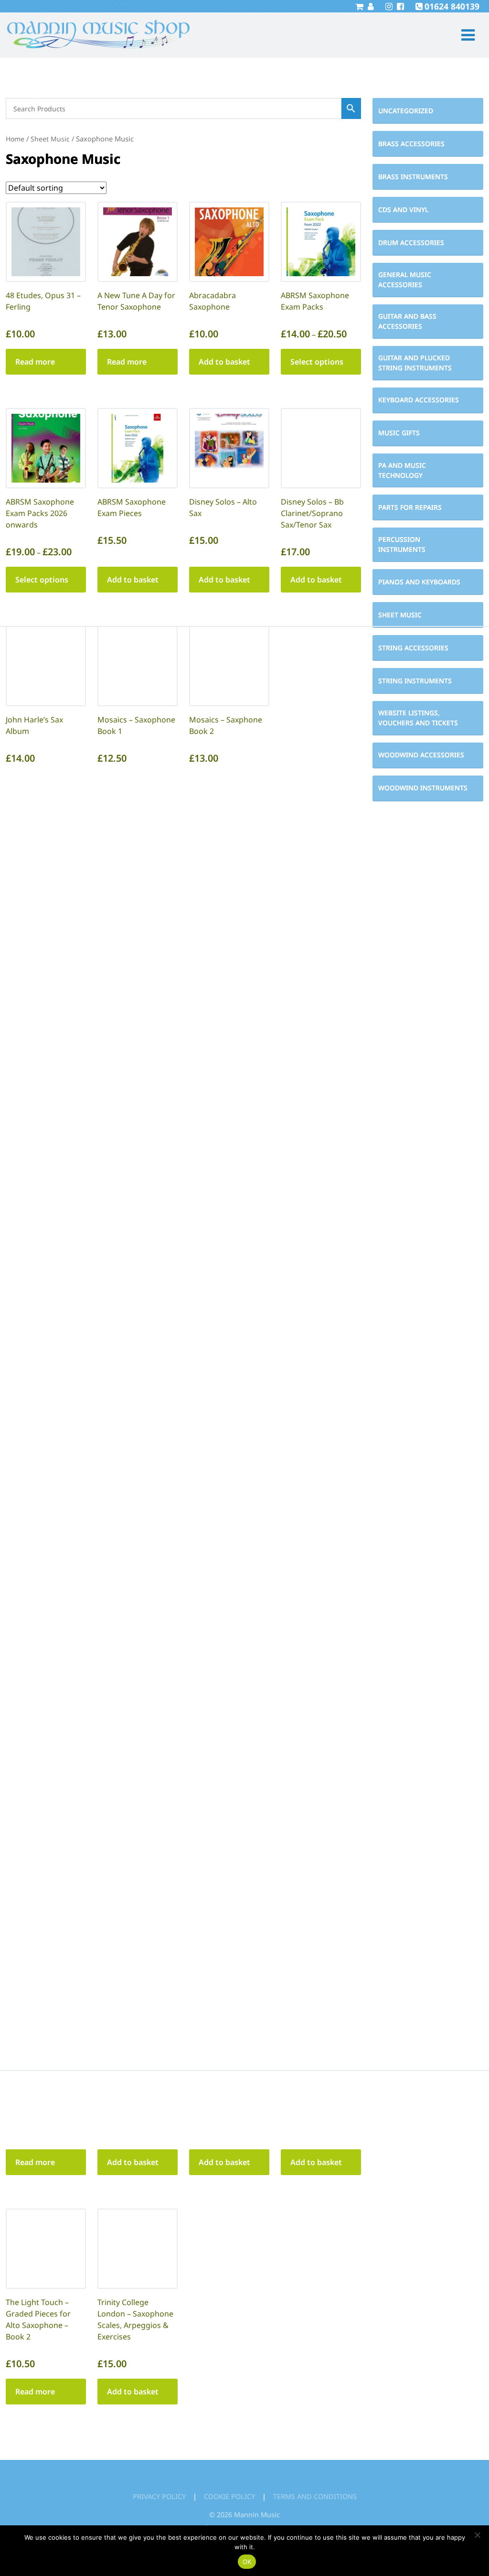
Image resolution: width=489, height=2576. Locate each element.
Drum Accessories (411, 243)
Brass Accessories (411, 144)
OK (247, 2562)
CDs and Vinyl (403, 210)
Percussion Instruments (402, 544)
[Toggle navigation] (464, 35)
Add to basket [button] (224, 362)
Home (15, 139)
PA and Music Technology (402, 470)
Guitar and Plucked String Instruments (415, 363)
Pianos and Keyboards (419, 582)
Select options (317, 362)
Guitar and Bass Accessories (407, 321)
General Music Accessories (405, 280)
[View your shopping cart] (359, 6)
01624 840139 (452, 6)
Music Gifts (399, 433)
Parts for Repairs (410, 507)
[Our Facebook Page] (399, 6)
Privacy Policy (159, 2496)
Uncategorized (406, 111)
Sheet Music (400, 615)
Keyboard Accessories (419, 400)
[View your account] (370, 6)
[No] (477, 2535)
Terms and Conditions (315, 2496)
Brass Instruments (413, 177)
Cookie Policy (229, 2496)
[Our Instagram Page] (388, 6)
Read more (35, 362)
